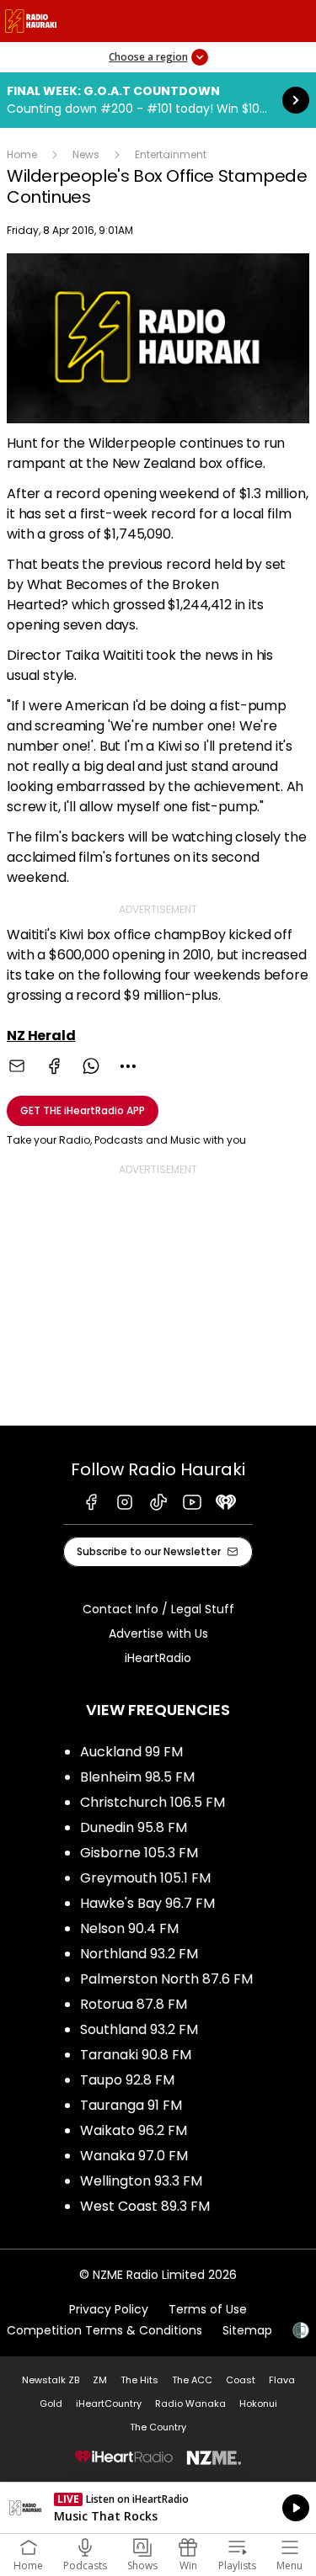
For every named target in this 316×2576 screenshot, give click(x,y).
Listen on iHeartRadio (158, 2508)
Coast (241, 2380)
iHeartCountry (109, 2403)
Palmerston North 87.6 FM (166, 1979)
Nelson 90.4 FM (129, 1928)
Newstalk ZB (51, 2380)
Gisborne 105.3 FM (139, 1853)
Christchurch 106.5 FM (153, 1802)
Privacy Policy (109, 2309)
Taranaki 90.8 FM (136, 2055)
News (86, 154)
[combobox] (128, 1066)
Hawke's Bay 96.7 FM (147, 1903)
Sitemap (247, 2330)
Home (22, 154)
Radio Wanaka (190, 2403)
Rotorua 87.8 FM (134, 2004)
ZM (100, 2380)
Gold (51, 2403)
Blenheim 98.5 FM (137, 1777)
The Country (158, 2427)
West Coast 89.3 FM (145, 2206)
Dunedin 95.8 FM (134, 1827)
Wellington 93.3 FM (141, 2181)
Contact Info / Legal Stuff (158, 1609)
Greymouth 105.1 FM (145, 1878)
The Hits (139, 2380)
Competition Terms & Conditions (104, 2330)
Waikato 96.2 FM (134, 2130)
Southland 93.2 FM (139, 2029)
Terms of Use (208, 2309)
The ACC (192, 2380)
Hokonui (258, 2403)
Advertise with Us (158, 1633)
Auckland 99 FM (131, 1752)
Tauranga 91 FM (131, 2105)
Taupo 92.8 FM (127, 2080)
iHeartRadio (158, 1658)
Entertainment (171, 154)
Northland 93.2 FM (139, 1954)
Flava (282, 2380)
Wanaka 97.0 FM (134, 2156)
